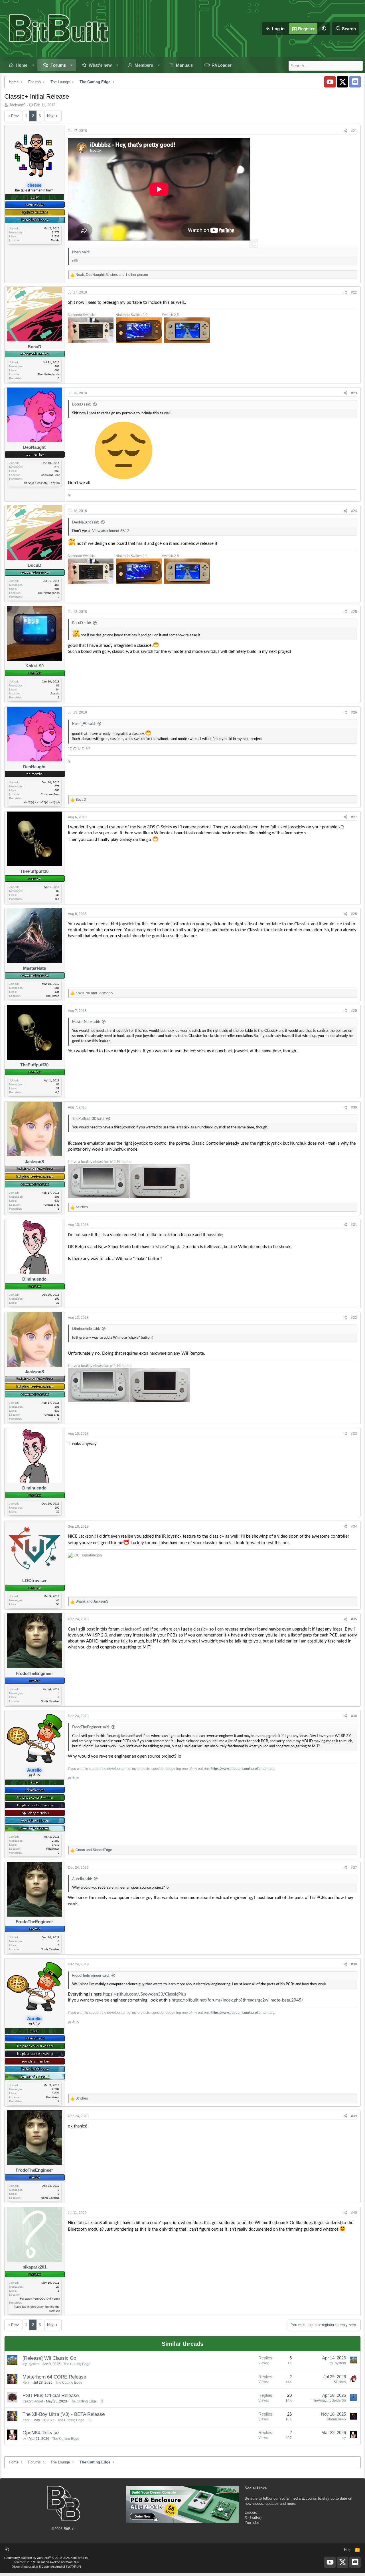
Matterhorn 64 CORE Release (54, 2377)
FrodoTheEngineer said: (91, 1727)
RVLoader (222, 65)
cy (24, 2439)
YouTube (252, 2523)
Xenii (27, 2383)
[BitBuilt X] (342, 82)
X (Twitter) (253, 2517)
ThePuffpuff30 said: (88, 1119)
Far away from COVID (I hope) (40, 2299)
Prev (15, 116)
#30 (354, 1107)
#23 (354, 393)
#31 (354, 1225)
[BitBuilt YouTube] (330, 82)
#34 (354, 1527)
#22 (354, 292)
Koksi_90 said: (84, 724)
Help (348, 2550)
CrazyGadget (33, 2401)
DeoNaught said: (86, 522)
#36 (354, 1716)
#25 (354, 612)
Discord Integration (25, 2567)
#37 (354, 1868)
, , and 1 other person (112, 275)
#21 (354, 131)
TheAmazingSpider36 (329, 2400)
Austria (55, 693)
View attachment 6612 (111, 531)
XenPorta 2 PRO (25, 2562)
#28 (354, 914)
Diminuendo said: (86, 1329)
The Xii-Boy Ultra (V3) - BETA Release (64, 2414)
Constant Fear (50, 475)
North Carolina (50, 1701)
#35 (354, 1619)
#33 (354, 1434)
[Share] (345, 131)
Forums (58, 65)
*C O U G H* (79, 749)
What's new (100, 65)
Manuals (184, 65)
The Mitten (53, 996)
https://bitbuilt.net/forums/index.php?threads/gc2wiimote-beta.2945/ (238, 2000)
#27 (354, 817)
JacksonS (17, 105)
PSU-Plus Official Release (51, 2395)
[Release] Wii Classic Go (49, 2358)
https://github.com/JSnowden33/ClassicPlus (145, 1994)
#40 (354, 2213)
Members (144, 65)
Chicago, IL (52, 1205)
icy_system (31, 2364)
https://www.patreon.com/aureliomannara (243, 1769)
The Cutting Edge (77, 2364)
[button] (324, 29)
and (94, 993)
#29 (354, 1011)
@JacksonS (131, 1629)
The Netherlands (49, 374)
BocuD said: (82, 404)
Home (22, 65)
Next (51, 116)
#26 (354, 712)
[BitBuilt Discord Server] (355, 82)
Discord (251, 2512)
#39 (354, 2116)
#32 (354, 1318)
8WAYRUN (72, 2562)
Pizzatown (53, 1849)
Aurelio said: (82, 1879)
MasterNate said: (86, 1022)
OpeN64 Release (41, 2433)
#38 (354, 1964)
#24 (354, 511)
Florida (55, 240)
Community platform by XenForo (46, 2558)
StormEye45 (336, 2419)
